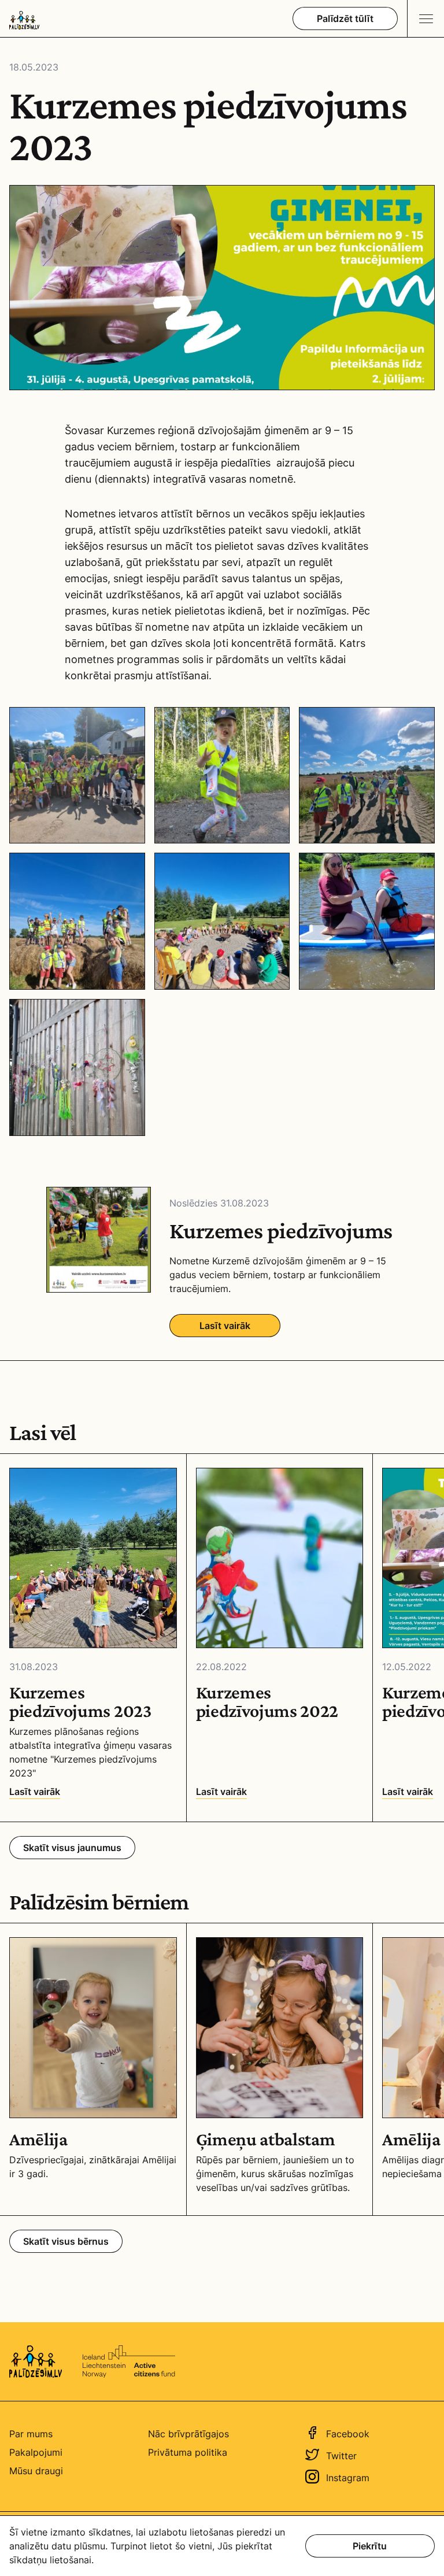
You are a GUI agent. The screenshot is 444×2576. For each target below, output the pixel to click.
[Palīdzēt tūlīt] (345, 18)
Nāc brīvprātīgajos (188, 2434)
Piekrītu (370, 2546)
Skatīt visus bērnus (66, 2241)
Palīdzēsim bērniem (99, 1902)
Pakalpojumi (36, 2452)
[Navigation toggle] (425, 18)
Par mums (31, 2434)
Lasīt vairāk (225, 1326)
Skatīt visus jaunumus (72, 1848)
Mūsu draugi (36, 2471)
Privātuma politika (188, 2452)
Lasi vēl (43, 1433)
